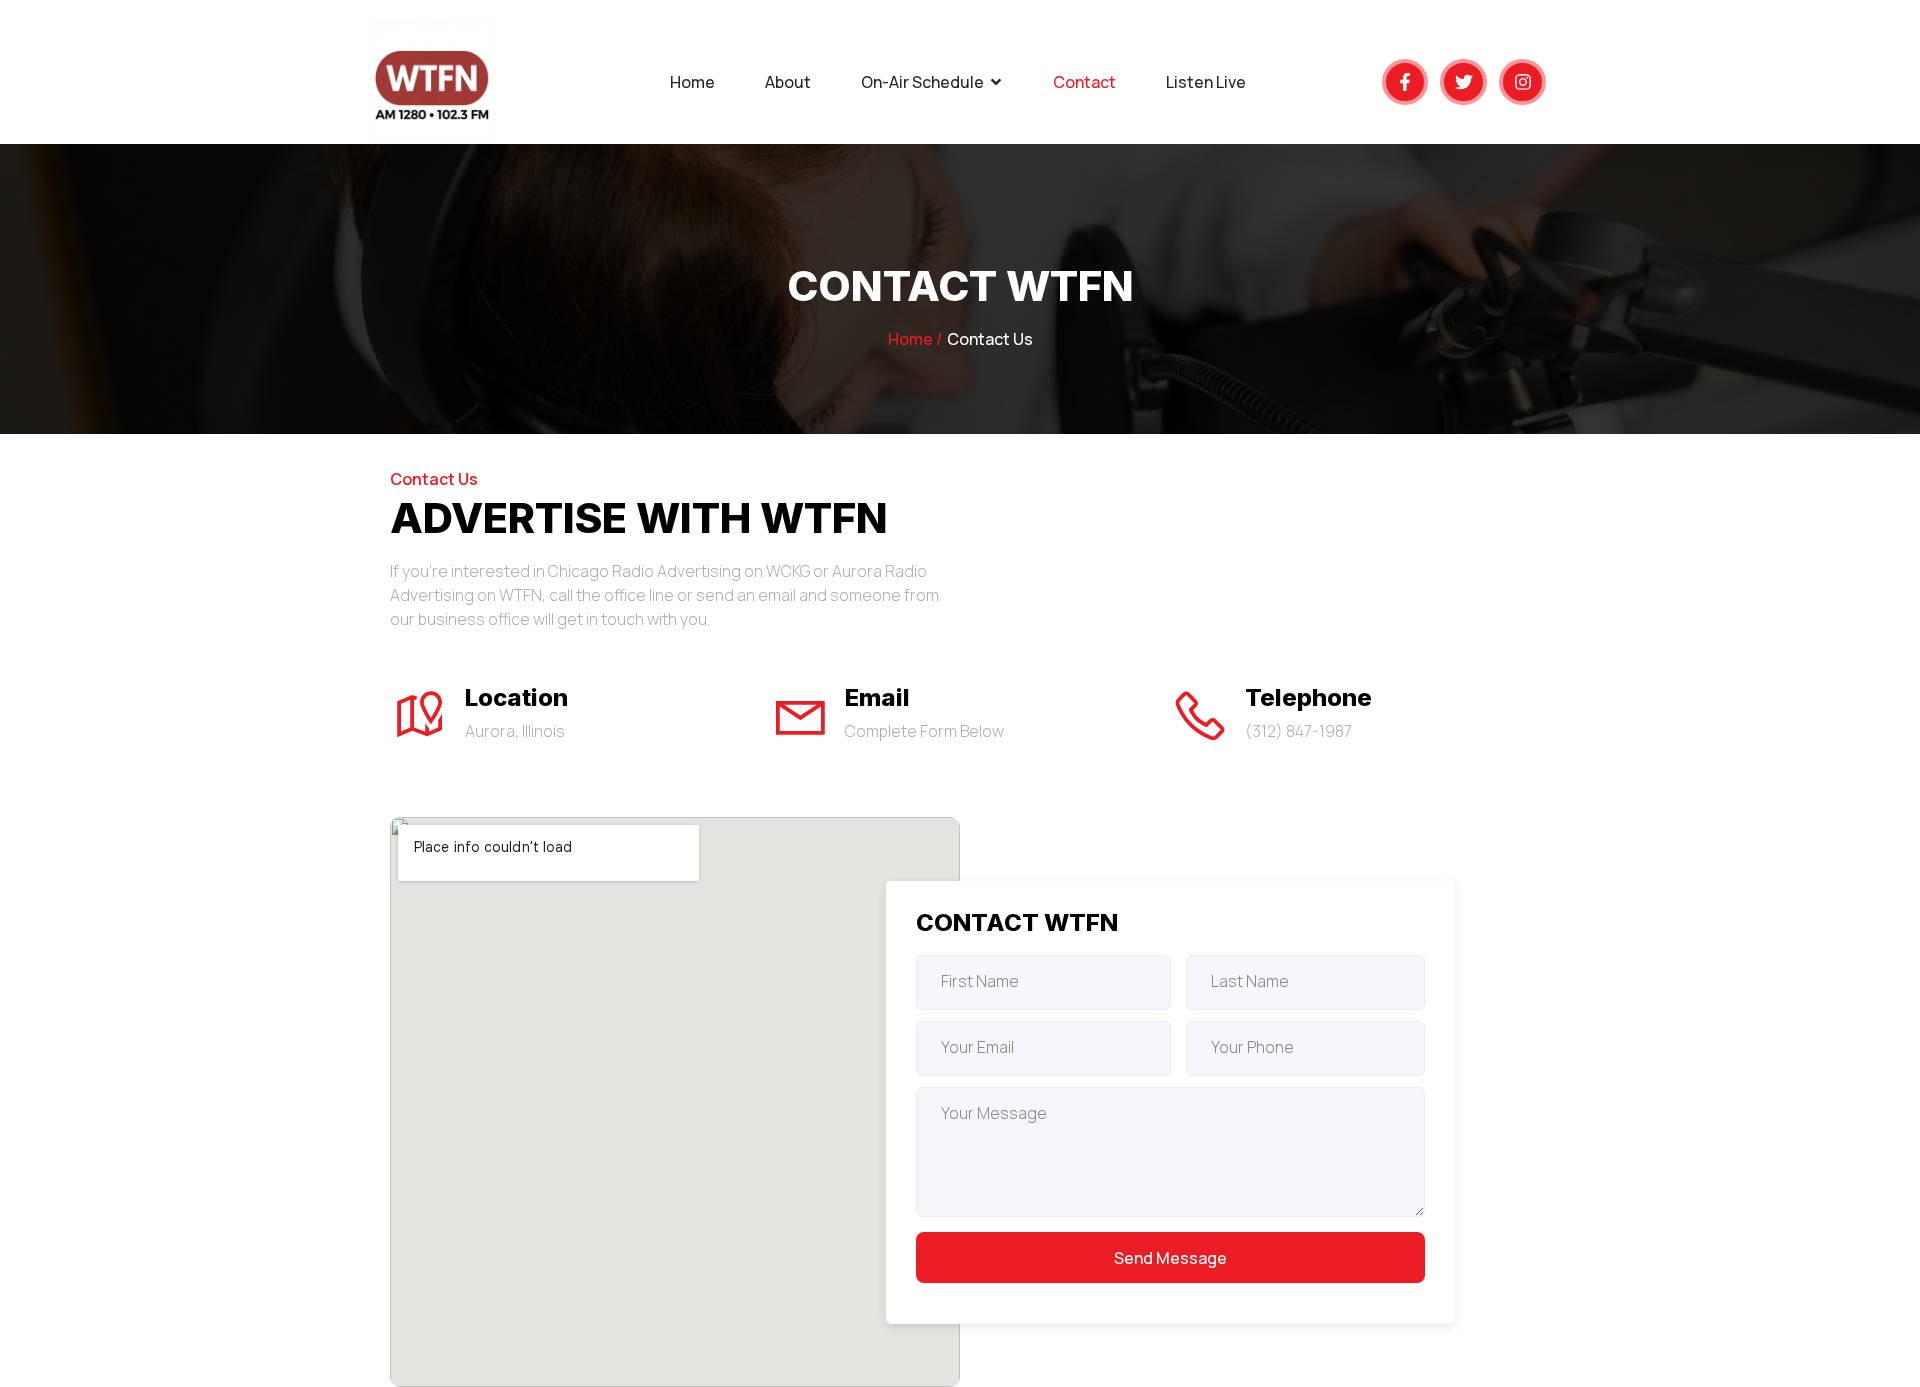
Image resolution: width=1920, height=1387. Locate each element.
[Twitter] (1463, 82)
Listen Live (1206, 82)
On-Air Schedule (922, 82)
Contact (1084, 82)
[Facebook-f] (1405, 82)
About (788, 82)
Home (692, 82)
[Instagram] (1522, 82)
